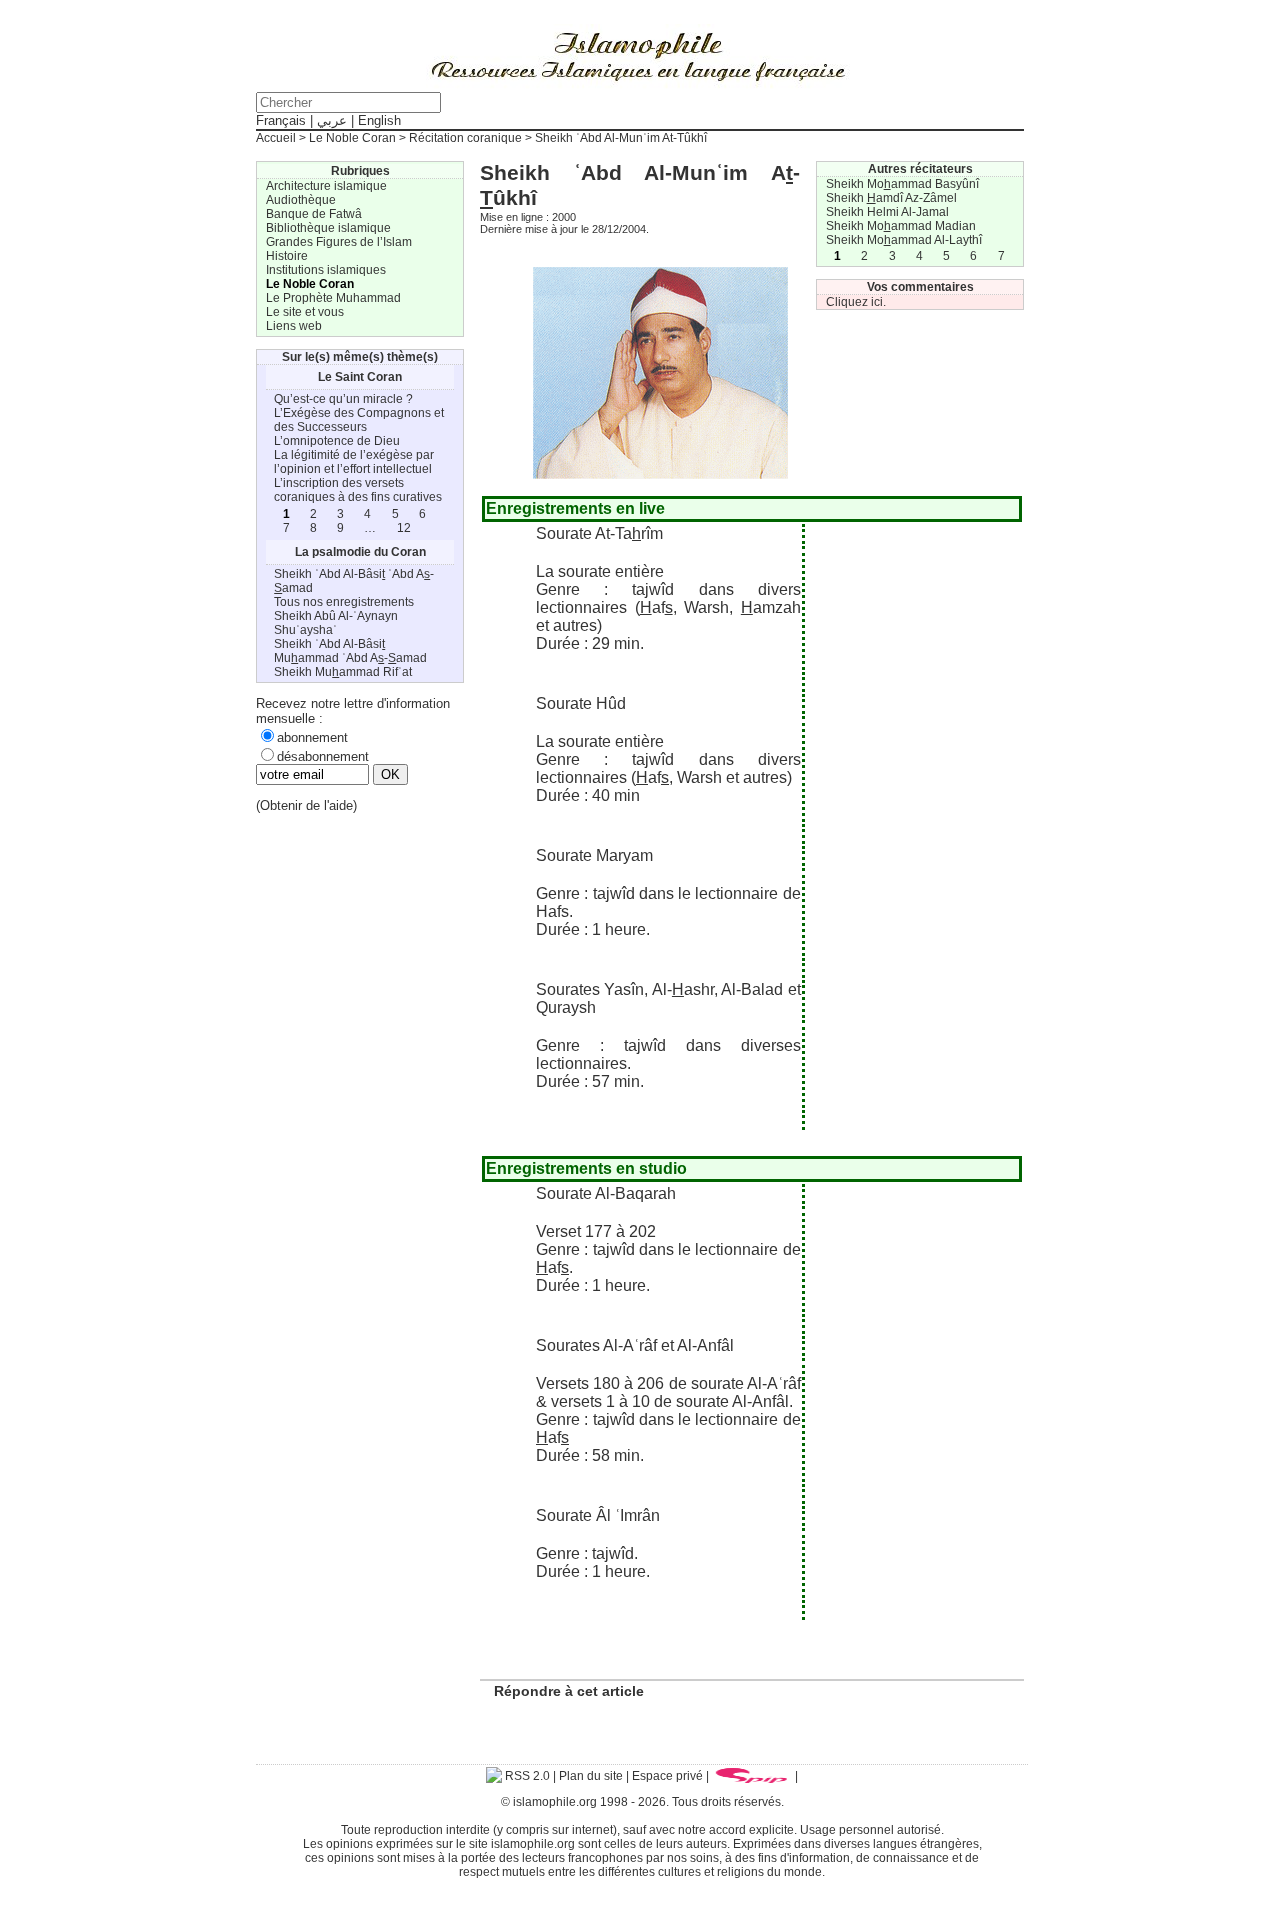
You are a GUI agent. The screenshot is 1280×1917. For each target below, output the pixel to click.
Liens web (294, 326)
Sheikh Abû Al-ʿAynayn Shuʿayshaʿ (336, 623)
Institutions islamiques (326, 270)
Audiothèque (301, 200)
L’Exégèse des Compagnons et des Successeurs (359, 420)
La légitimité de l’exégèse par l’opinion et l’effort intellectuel (354, 462)
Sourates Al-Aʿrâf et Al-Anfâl (635, 1345)
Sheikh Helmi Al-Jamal (887, 212)
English (379, 120)
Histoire (287, 256)
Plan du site (591, 1776)
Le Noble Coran (352, 138)
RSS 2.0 (526, 1776)
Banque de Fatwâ (314, 214)
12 (404, 528)
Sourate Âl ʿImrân (598, 1515)
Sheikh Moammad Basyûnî (902, 184)
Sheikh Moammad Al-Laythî (904, 240)
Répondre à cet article (569, 1691)
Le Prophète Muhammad (333, 298)
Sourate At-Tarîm (599, 533)
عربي (332, 120)
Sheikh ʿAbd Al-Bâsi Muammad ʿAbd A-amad (350, 651)
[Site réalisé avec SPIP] (752, 1776)
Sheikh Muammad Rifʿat (343, 672)
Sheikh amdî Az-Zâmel (891, 198)
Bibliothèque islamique (328, 228)
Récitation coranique (465, 138)
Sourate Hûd (581, 703)
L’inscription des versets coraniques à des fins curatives (358, 490)
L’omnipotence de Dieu (337, 441)
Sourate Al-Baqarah (606, 1193)
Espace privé (667, 1776)
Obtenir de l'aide (306, 805)
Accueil (276, 138)
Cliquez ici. (856, 302)
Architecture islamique (326, 186)
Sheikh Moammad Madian (901, 226)
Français (281, 120)
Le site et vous (305, 312)
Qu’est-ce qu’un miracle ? (343, 399)
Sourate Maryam (594, 855)
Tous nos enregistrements (344, 602)
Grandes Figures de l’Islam (339, 242)
